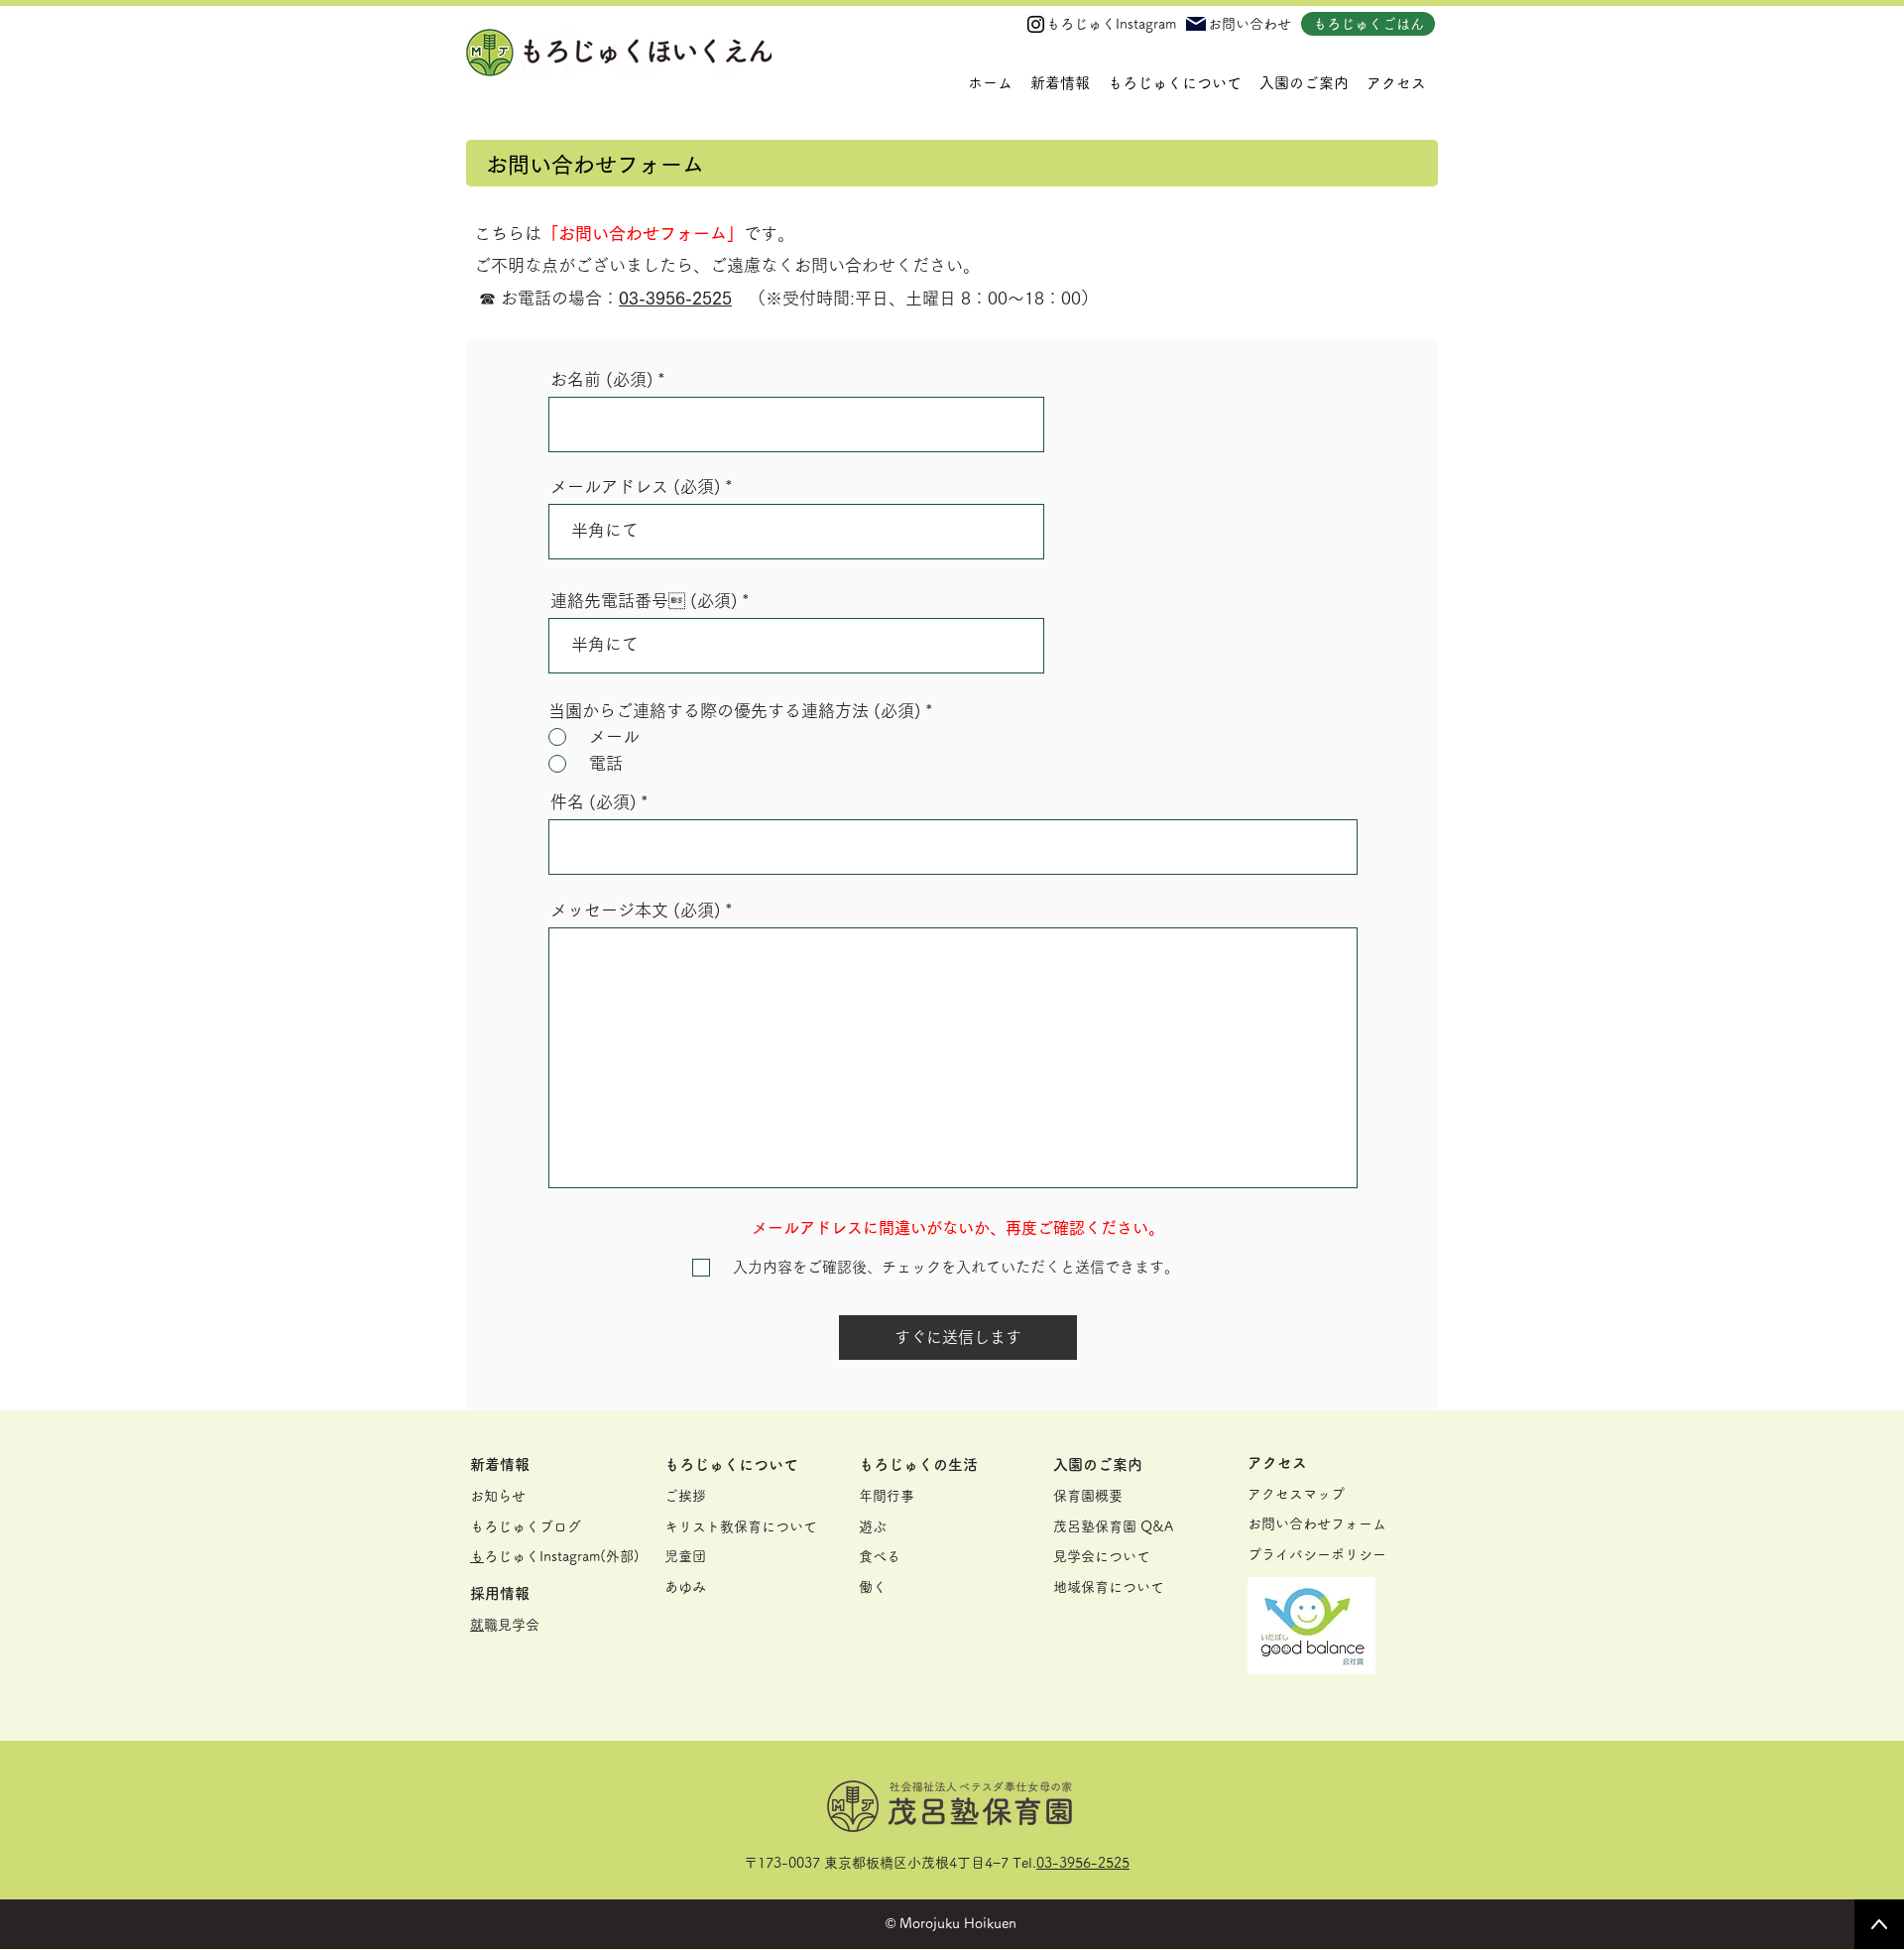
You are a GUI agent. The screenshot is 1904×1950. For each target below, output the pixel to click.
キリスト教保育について (741, 1526)
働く (873, 1587)
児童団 (685, 1556)
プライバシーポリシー (1317, 1554)
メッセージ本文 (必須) (636, 910)
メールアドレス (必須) (636, 487)
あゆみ (685, 1587)
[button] (1175, 83)
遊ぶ (873, 1526)
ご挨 (678, 1496)
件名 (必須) (594, 802)
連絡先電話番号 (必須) (644, 601)
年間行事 (887, 1496)
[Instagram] (1036, 24)
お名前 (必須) (602, 379)
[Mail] (1196, 24)
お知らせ (498, 1496)
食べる (880, 1556)
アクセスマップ (1296, 1494)
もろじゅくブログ (526, 1526)
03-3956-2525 (1083, 1863)
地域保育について (1109, 1587)
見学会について (1102, 1556)
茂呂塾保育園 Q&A (1113, 1526)
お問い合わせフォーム (1317, 1523)
